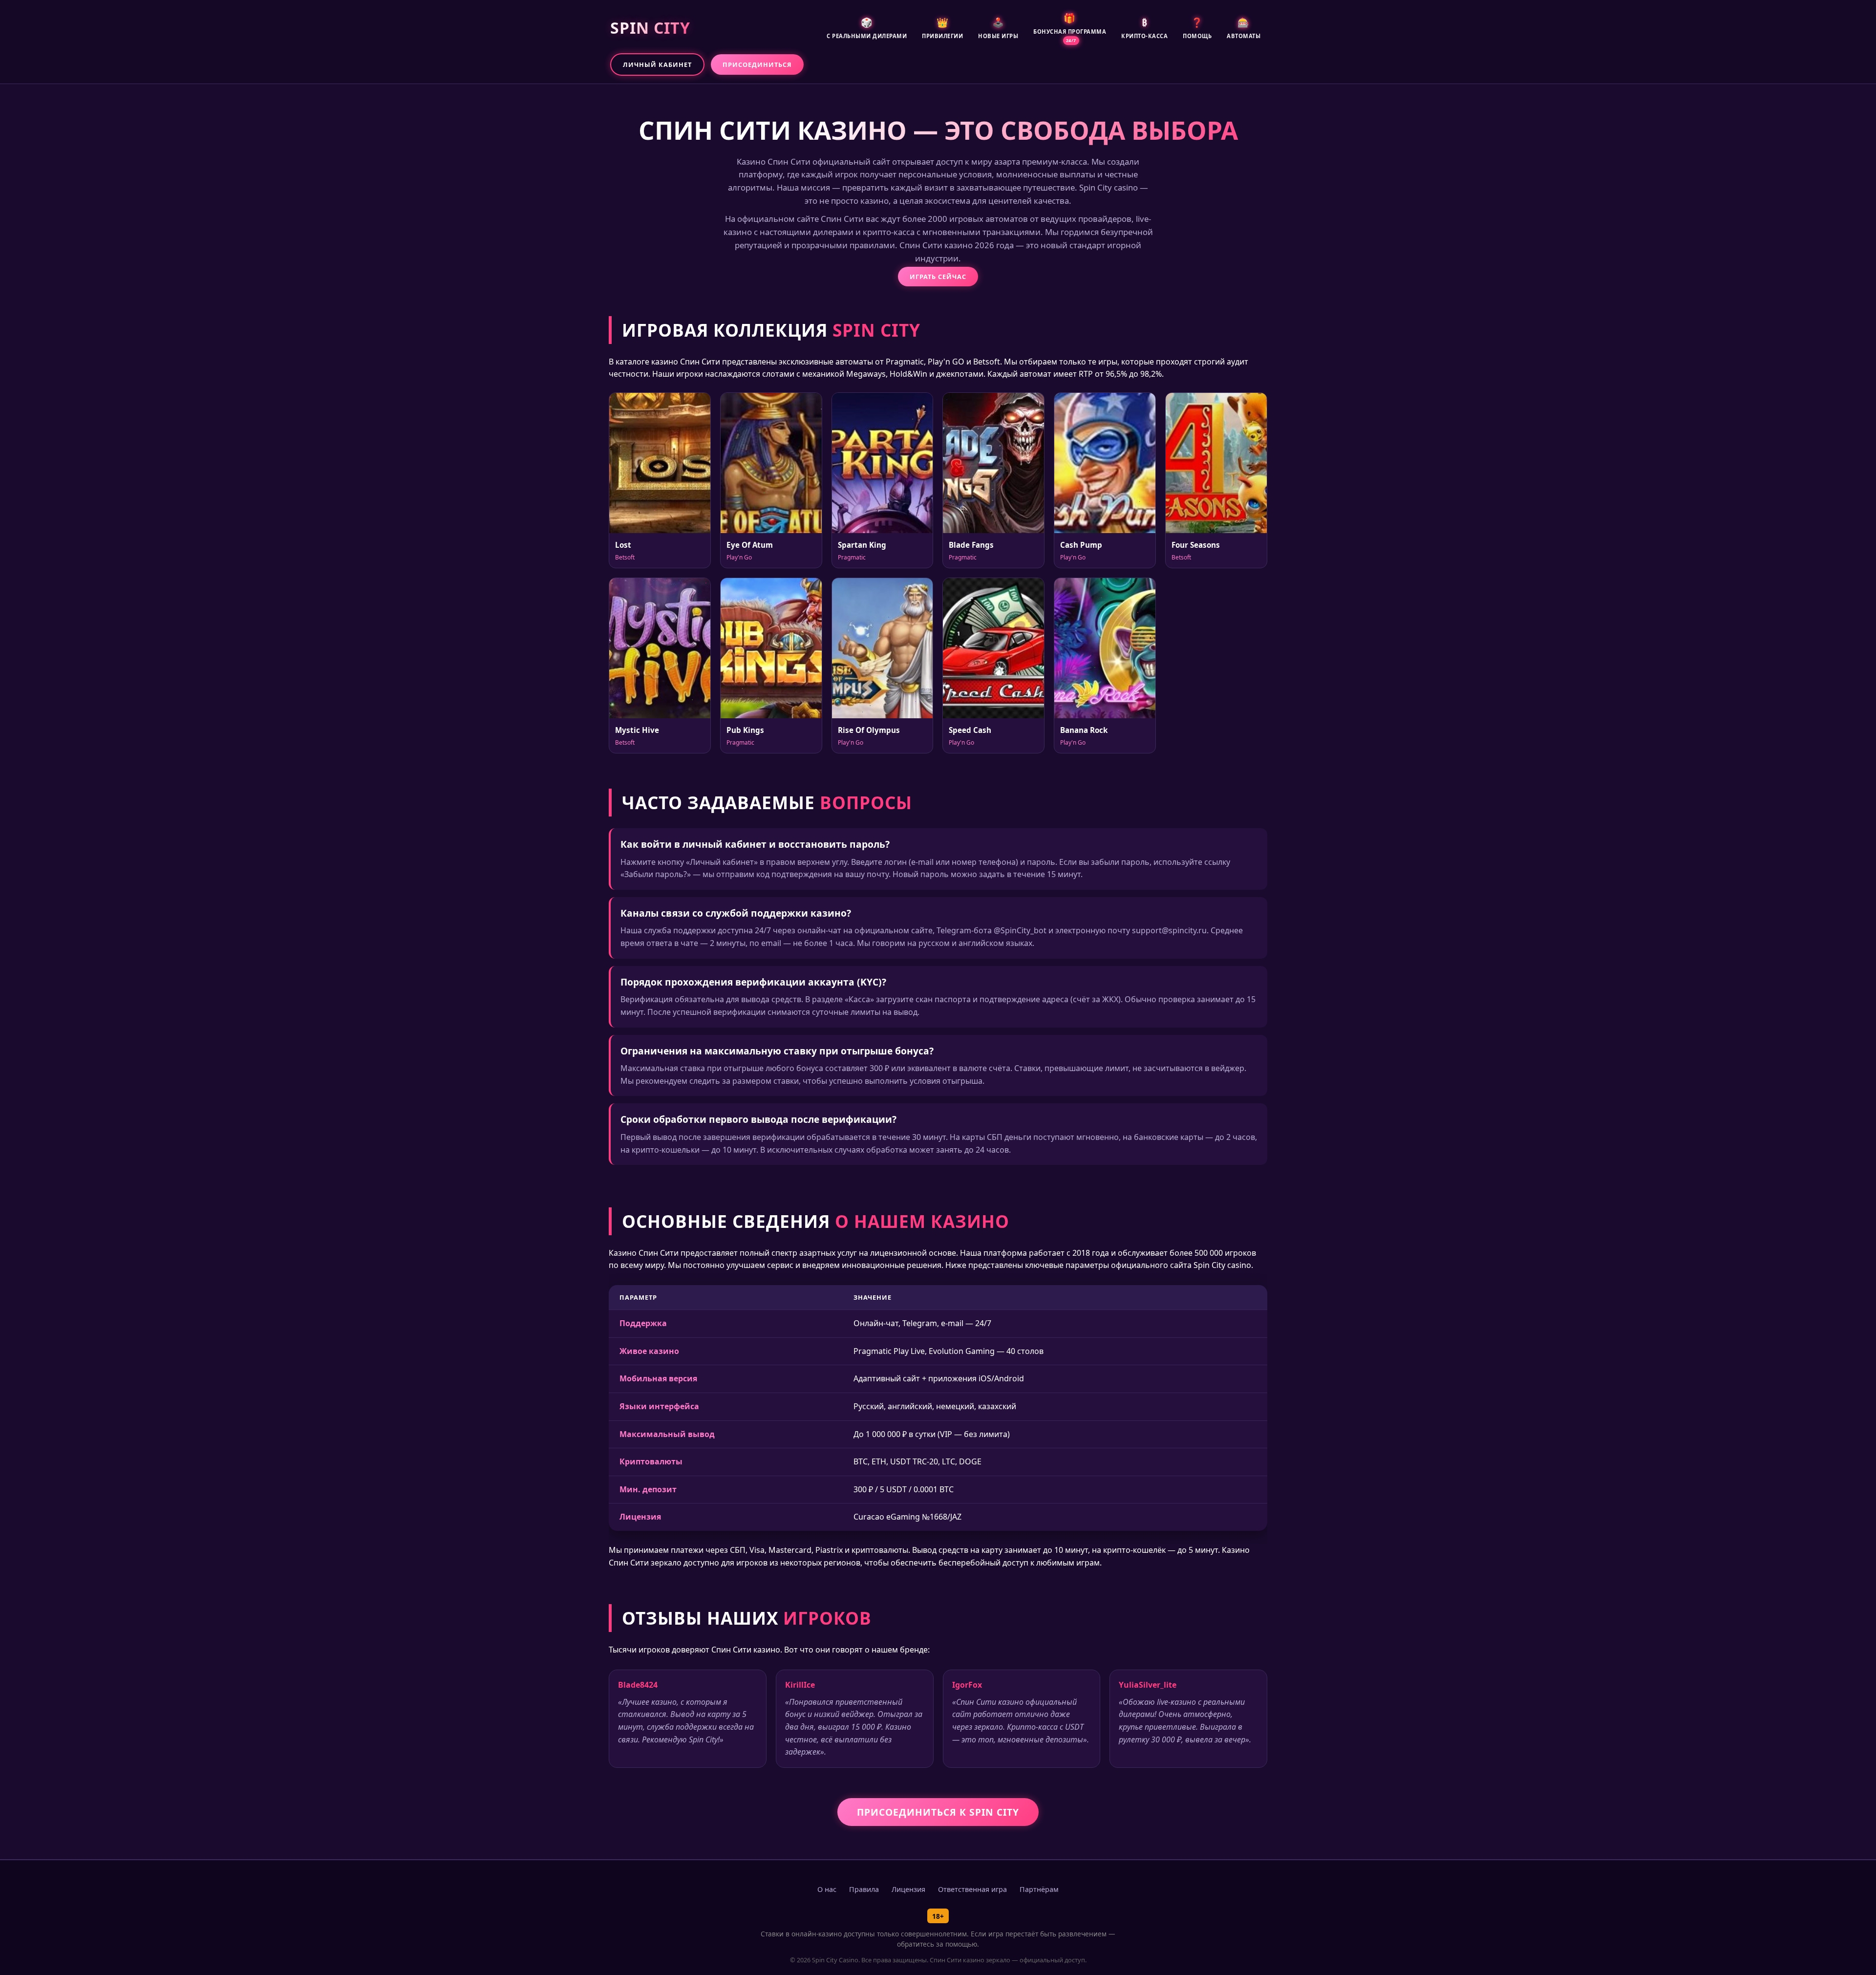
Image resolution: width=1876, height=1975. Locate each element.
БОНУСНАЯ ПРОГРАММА (1070, 27)
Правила (864, 1889)
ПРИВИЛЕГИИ (942, 28)
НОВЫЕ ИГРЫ (998, 28)
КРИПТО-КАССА (1144, 28)
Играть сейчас (938, 277)
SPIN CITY (650, 28)
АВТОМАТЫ (1244, 28)
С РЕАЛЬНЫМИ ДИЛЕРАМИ (867, 28)
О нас (827, 1889)
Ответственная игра (972, 1889)
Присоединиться (757, 64)
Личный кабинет (657, 64)
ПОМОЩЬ (1197, 28)
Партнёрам (1039, 1889)
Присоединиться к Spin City (938, 1812)
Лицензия (908, 1889)
